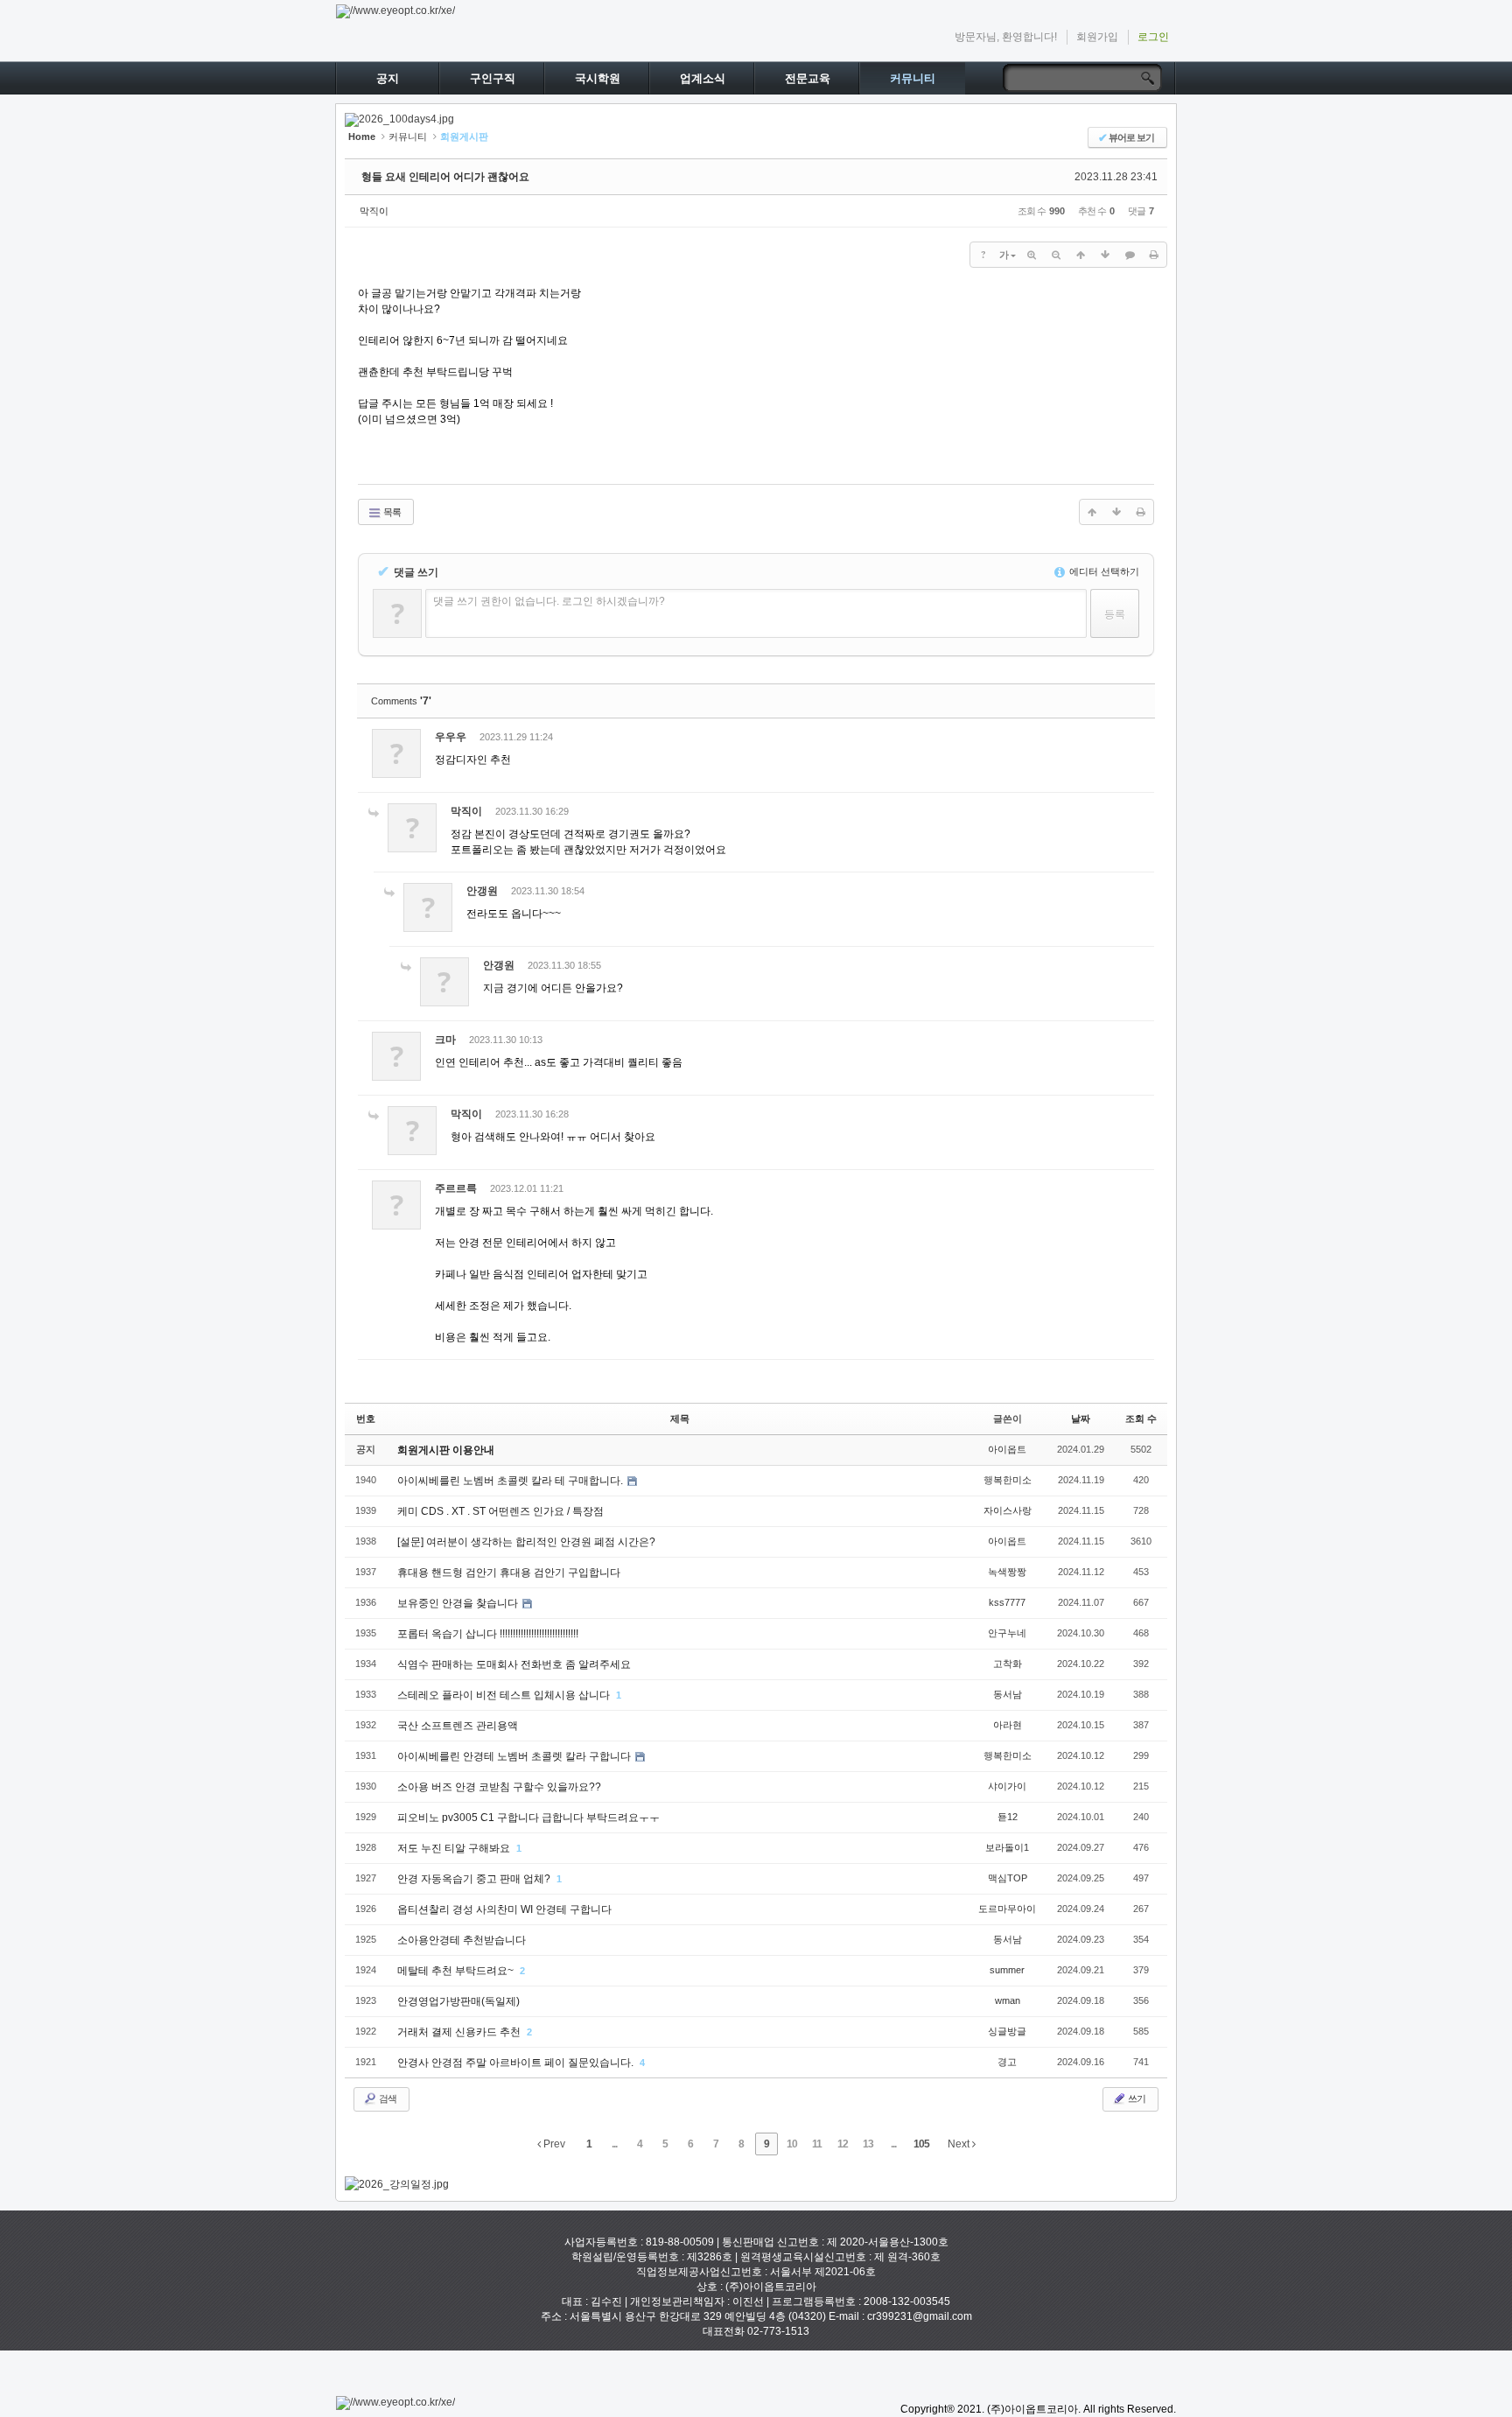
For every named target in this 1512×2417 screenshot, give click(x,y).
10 (792, 2144)
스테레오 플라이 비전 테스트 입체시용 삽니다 (505, 1695)
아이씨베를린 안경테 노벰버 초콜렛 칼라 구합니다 (515, 1756)
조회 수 (1141, 1419)
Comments (401, 701)
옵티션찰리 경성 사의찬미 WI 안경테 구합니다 (504, 1909)
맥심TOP (1008, 1878)
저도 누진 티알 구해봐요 (455, 1848)
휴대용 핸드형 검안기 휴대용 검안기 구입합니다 (509, 1573)
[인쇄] (1154, 255)
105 (921, 2144)
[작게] (1056, 255)
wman (1008, 2000)
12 (843, 2144)
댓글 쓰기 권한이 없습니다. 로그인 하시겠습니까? (549, 601)
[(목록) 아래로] (1105, 255)
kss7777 (1007, 1602)
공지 (388, 78)
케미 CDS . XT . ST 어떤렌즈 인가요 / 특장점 (500, 1511)
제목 (680, 1419)
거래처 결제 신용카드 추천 (460, 2032)
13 (868, 2144)
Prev (553, 2144)
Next (960, 2144)
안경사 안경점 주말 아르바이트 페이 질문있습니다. (517, 2063)
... (614, 2144)
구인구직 (493, 78)
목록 (391, 512)
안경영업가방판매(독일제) (458, 2001)
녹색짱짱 (1007, 1572)
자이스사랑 (1008, 1510)
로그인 (1153, 37)
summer (1007, 1970)
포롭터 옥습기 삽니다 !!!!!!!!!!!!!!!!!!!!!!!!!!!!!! (488, 1634)
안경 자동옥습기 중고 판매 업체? (475, 1879)
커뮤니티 (913, 78)
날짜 (1081, 1419)
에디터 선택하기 (1103, 571)
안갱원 (482, 891)
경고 (1007, 2062)
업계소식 (703, 78)
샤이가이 (1007, 1786)
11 (817, 2144)
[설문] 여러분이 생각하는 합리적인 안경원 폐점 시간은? (526, 1542)
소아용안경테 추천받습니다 (462, 1940)
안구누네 (1007, 1633)
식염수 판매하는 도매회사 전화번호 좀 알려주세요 (514, 1664)
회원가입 (1097, 37)
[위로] (1081, 255)
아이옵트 (1007, 1449)
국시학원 (598, 78)
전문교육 (808, 78)
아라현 (1008, 1725)
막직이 (374, 211)
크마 (445, 1040)
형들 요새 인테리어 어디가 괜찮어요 (445, 177)
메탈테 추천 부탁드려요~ (457, 1971)
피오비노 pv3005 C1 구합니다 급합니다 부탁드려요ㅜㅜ (528, 1818)
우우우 (451, 737)
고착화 (1008, 1664)
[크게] (1032, 255)
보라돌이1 (1007, 1847)
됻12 (1008, 1817)
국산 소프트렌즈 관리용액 (458, 1726)
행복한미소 (1008, 1480)
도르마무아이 (1007, 1909)
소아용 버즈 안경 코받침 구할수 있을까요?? (499, 1787)
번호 (366, 1419)
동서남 (1008, 1694)
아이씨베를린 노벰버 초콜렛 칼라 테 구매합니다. (511, 1481)
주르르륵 (456, 1188)
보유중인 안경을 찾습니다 (459, 1603)
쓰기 (1136, 2098)
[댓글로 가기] (1130, 255)
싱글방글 (1007, 2031)
